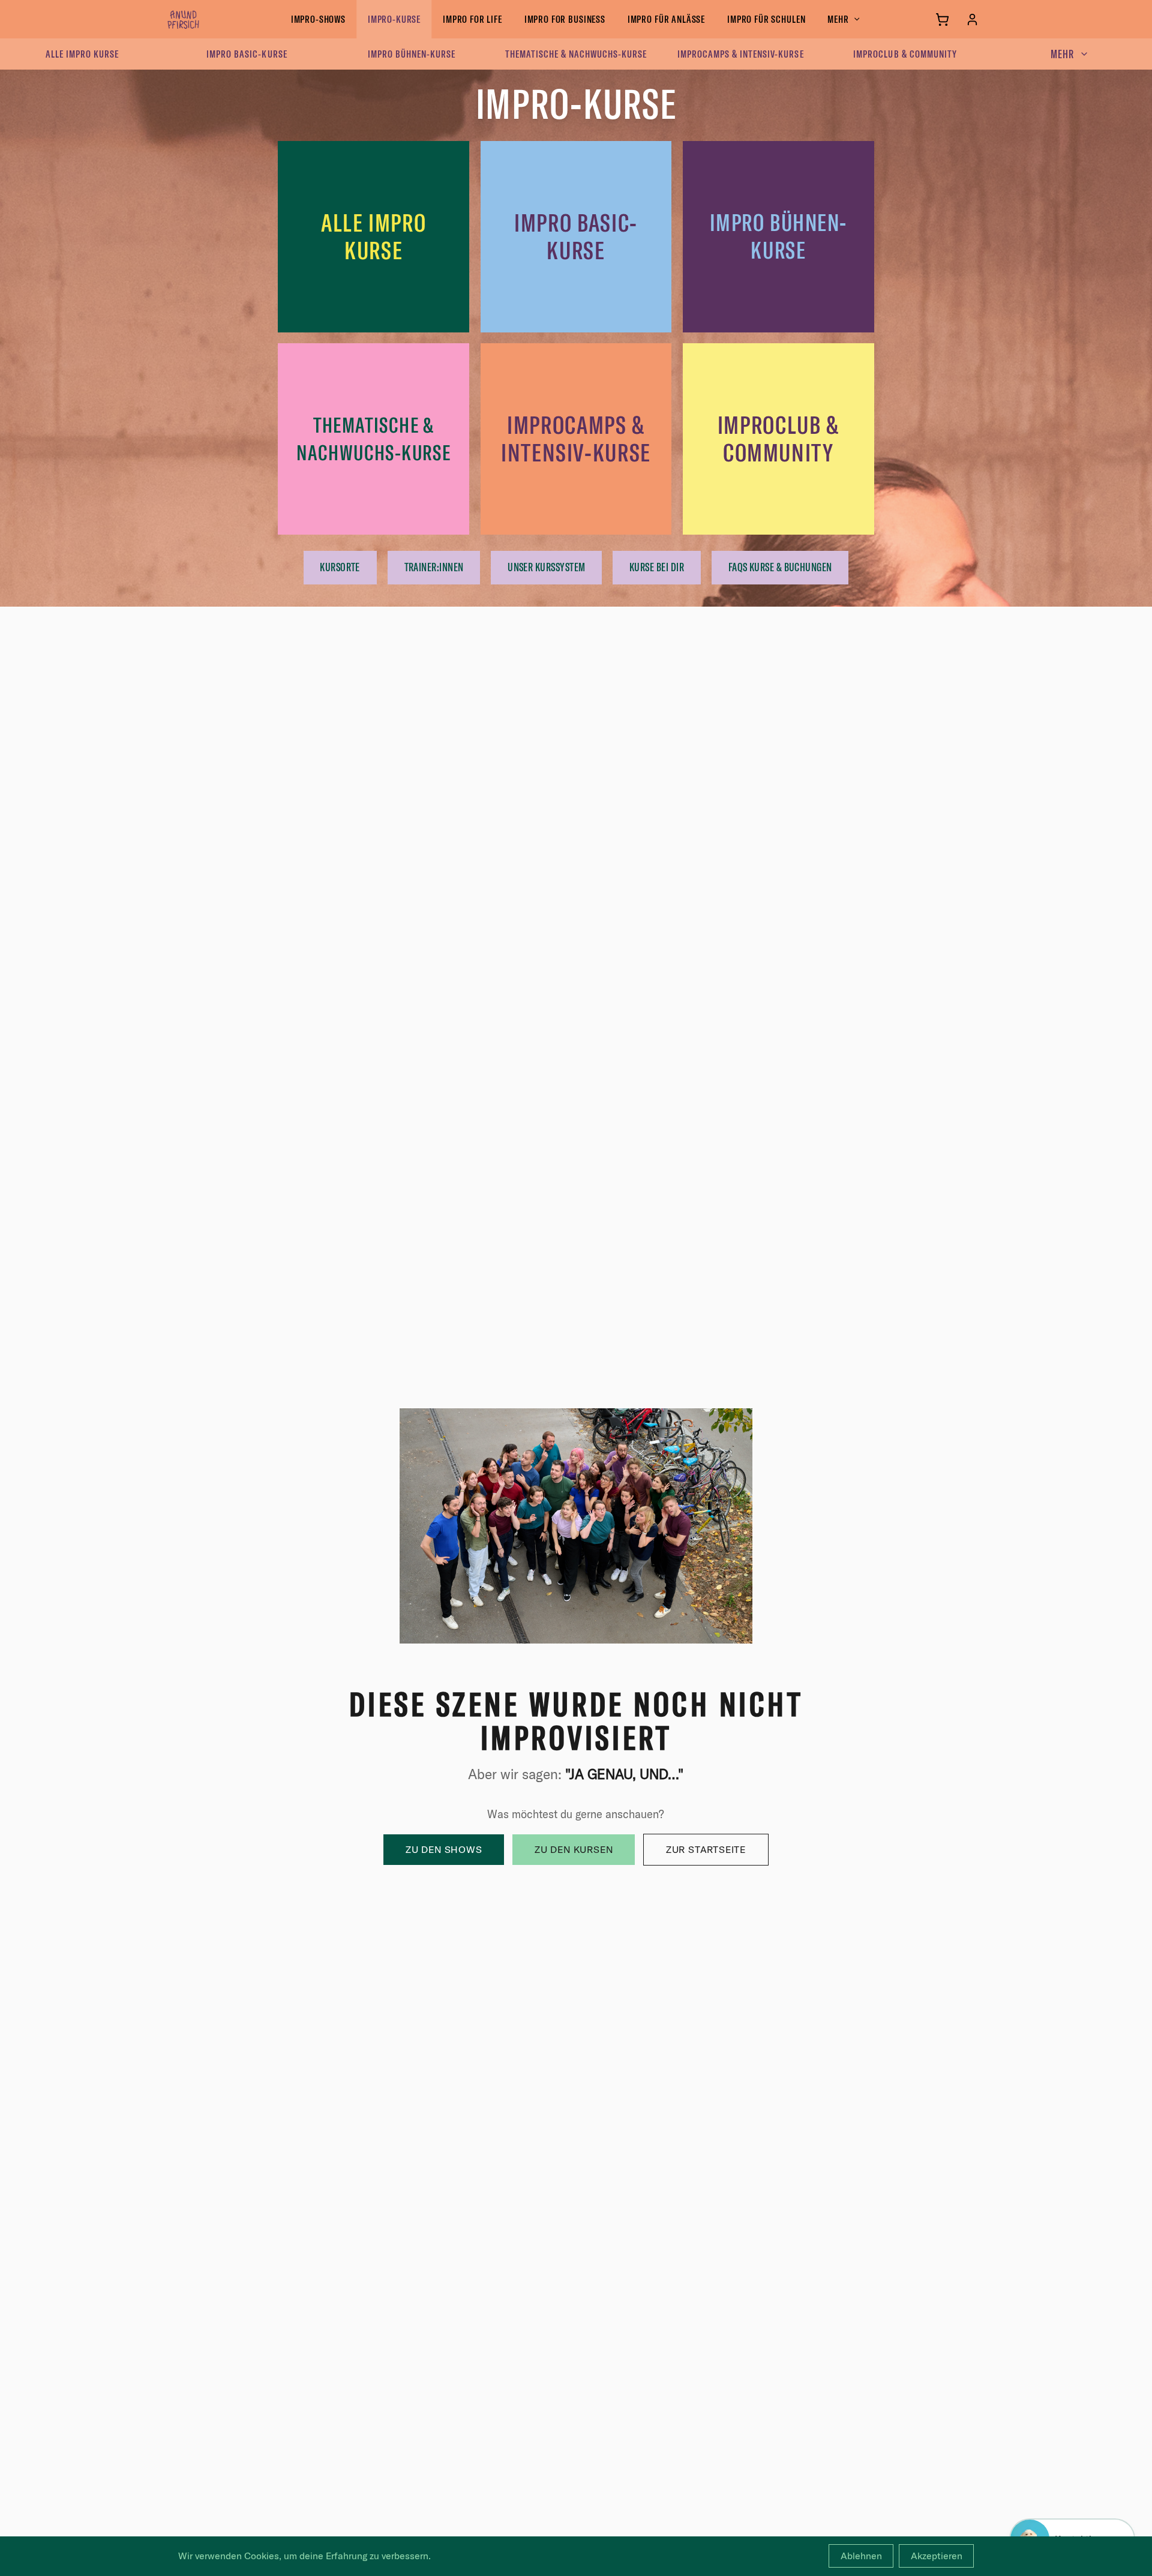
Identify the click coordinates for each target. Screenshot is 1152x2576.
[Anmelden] (972, 20)
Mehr (838, 19)
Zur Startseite (706, 1849)
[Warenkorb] (942, 20)
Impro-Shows (318, 19)
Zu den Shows (444, 1849)
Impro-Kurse (394, 19)
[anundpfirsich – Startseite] (203, 19)
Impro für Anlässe (666, 19)
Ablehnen (861, 2556)
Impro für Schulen (766, 19)
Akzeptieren (937, 2556)
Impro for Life (472, 19)
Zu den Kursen (574, 1849)
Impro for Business (565, 19)
